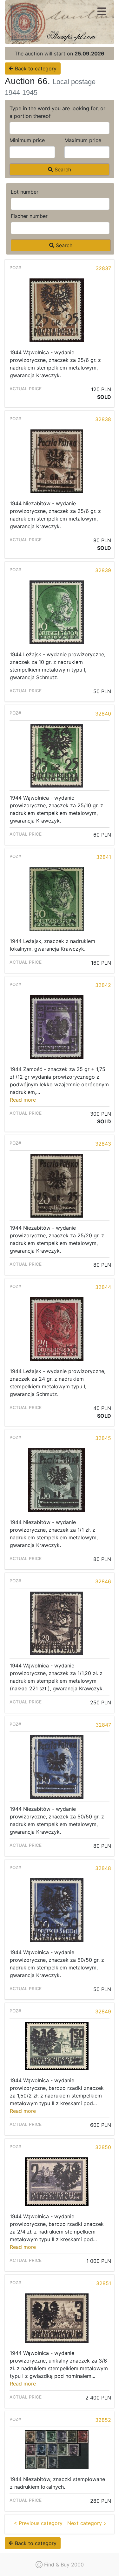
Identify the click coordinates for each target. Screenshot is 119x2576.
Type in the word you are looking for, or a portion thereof (57, 112)
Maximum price (83, 140)
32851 (104, 2283)
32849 (103, 2011)
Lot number (25, 192)
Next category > (87, 2523)
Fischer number (29, 216)
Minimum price (27, 140)
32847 (103, 1725)
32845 (103, 1438)
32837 (103, 268)
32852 (103, 2420)
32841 (104, 857)
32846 (103, 1581)
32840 (103, 714)
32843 (103, 1144)
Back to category (35, 68)
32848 (103, 1868)
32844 (103, 1287)
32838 (103, 419)
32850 (103, 2147)
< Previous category (38, 2523)
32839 (103, 570)
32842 (103, 985)
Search (62, 169)
